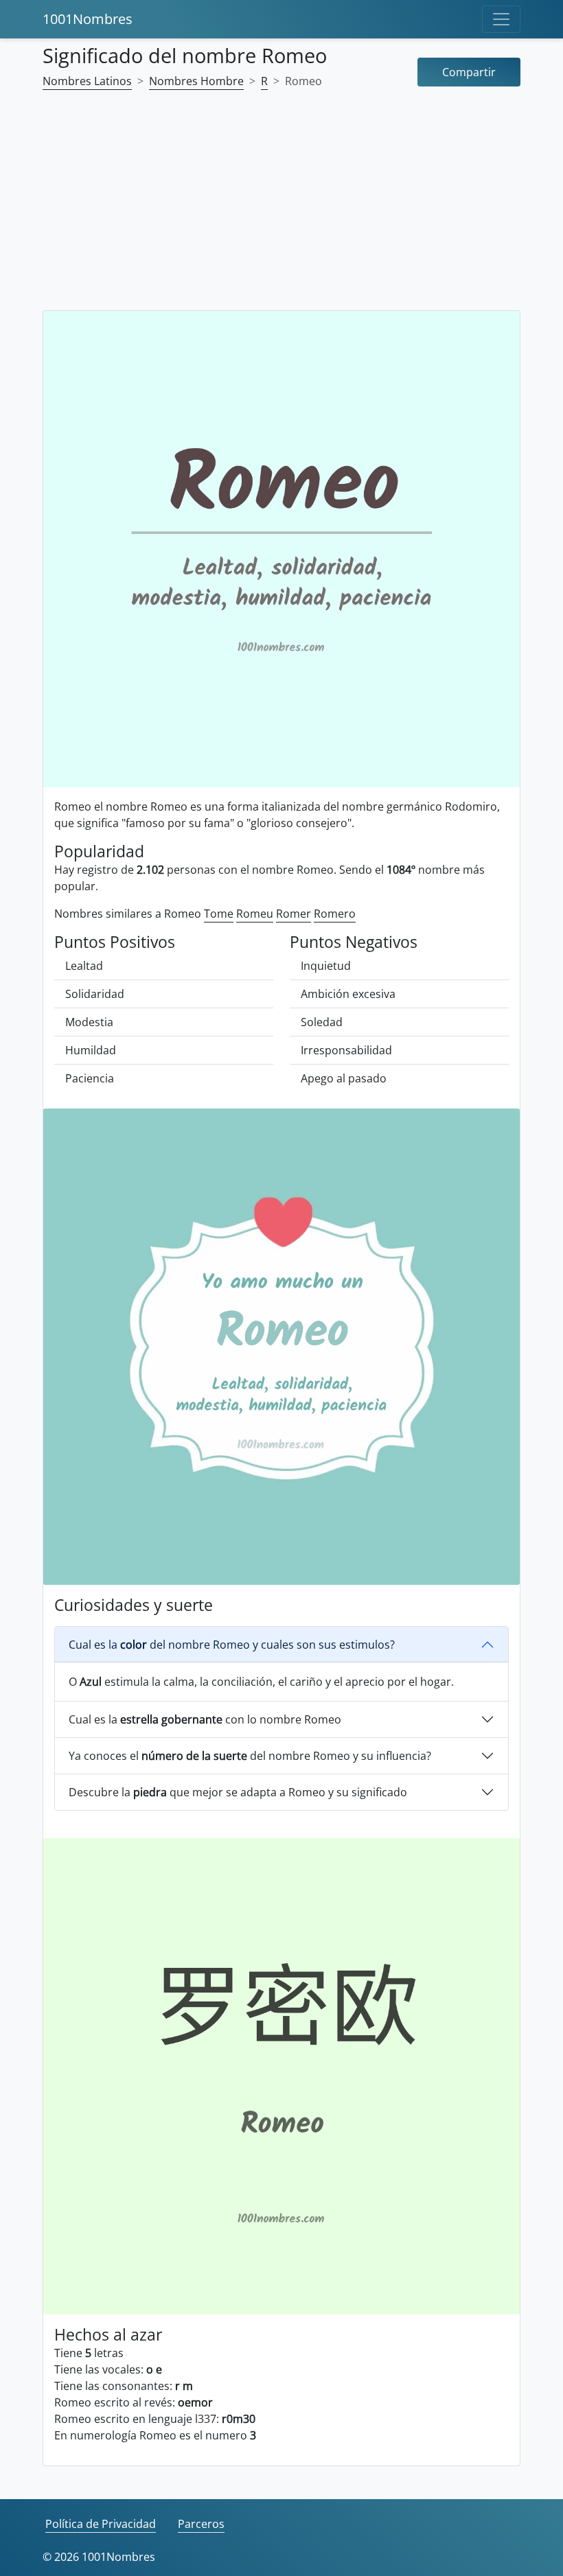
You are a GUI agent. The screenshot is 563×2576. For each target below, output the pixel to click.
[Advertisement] (281, 209)
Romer (294, 914)
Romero (335, 914)
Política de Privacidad (101, 2524)
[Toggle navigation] (501, 19)
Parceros (201, 2524)
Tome (219, 914)
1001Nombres (88, 19)
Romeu (255, 914)
